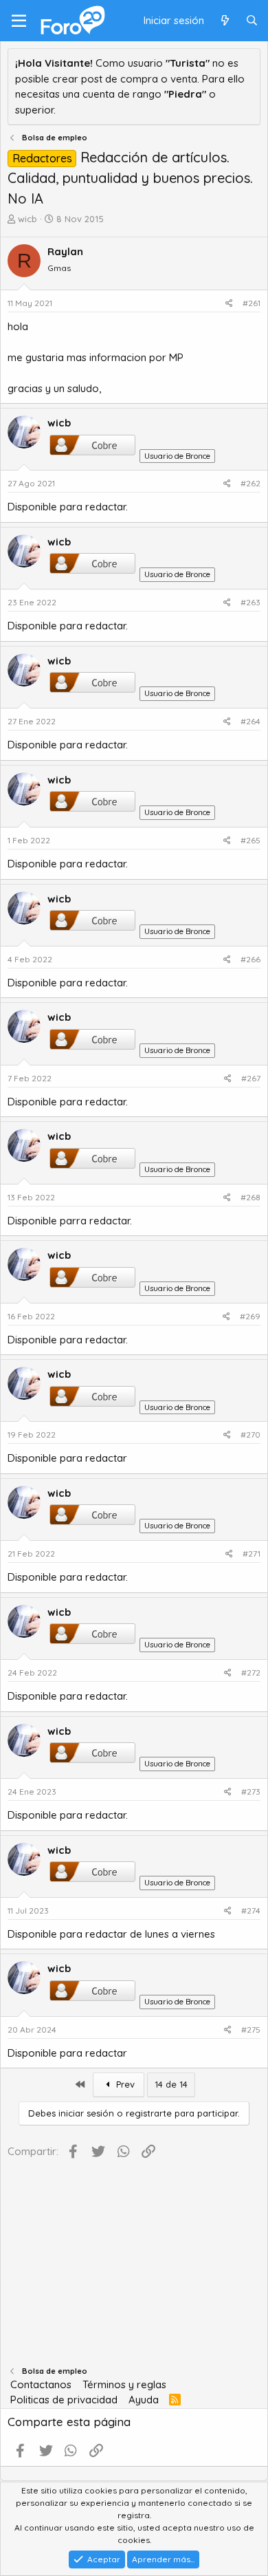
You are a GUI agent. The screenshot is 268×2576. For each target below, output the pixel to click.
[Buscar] (252, 21)
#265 (250, 840)
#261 (252, 303)
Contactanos (41, 2384)
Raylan (65, 251)
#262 (250, 483)
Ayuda (144, 2400)
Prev (124, 2084)
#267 (251, 1078)
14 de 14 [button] (171, 2084)
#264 (250, 721)
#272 (251, 1673)
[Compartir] (229, 303)
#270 (250, 1435)
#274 (251, 1911)
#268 (250, 1197)
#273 (251, 1792)
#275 (251, 2030)
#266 (250, 959)
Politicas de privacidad (64, 2400)
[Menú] (19, 21)
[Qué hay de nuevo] (224, 21)
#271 (252, 1554)
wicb (27, 219)
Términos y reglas (124, 2384)
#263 (250, 602)
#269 (250, 1316)
